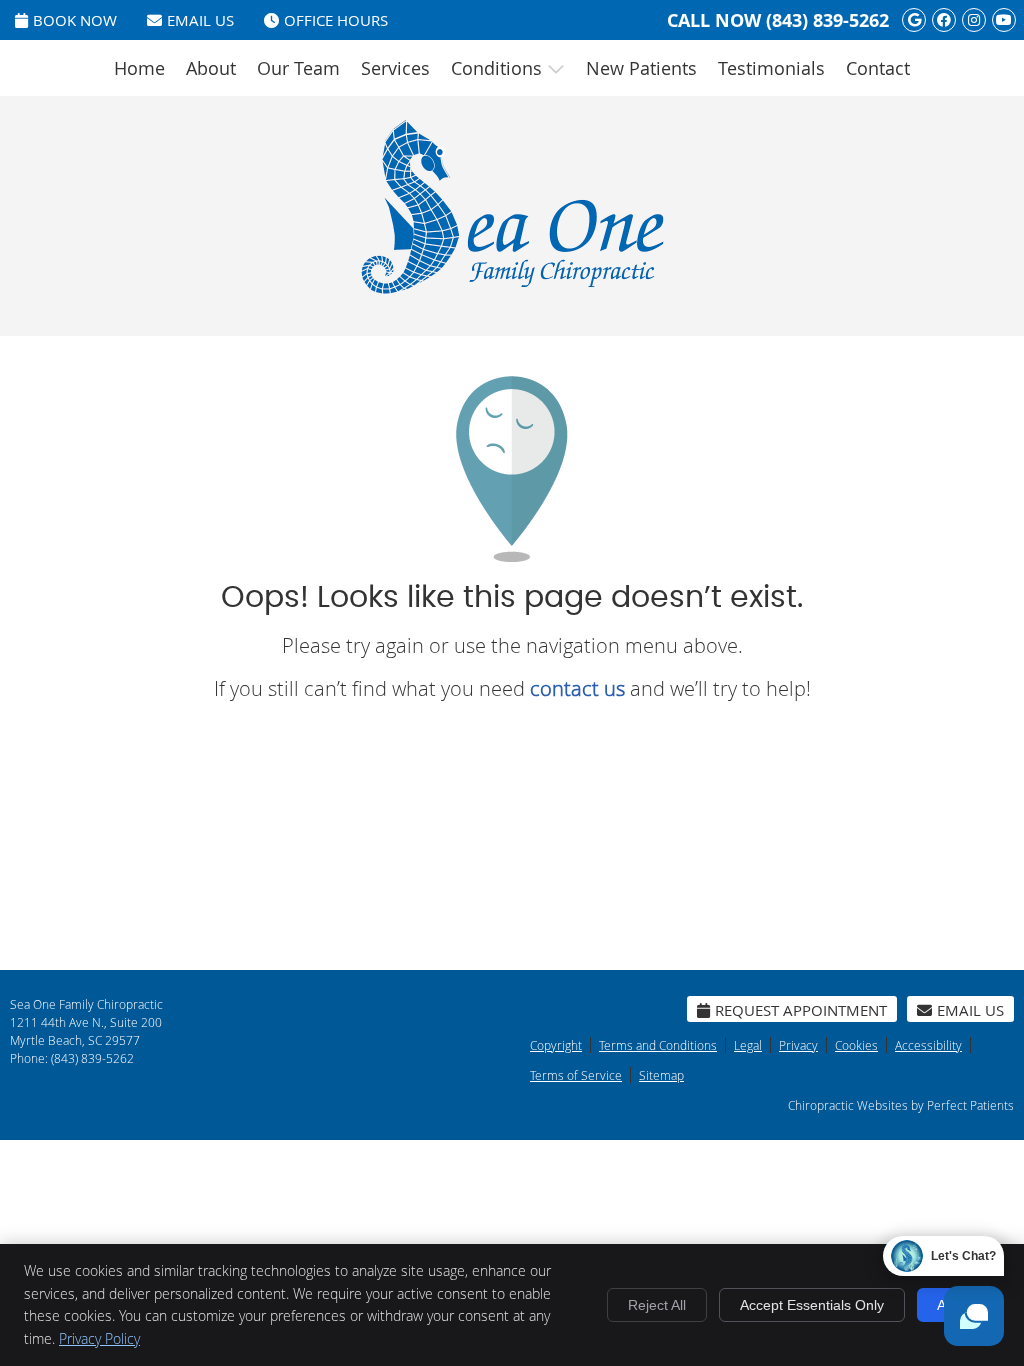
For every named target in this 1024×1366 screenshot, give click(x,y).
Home (139, 68)
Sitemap (661, 1075)
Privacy (798, 1045)
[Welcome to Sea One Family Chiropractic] (512, 290)
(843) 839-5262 (827, 20)
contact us (577, 688)
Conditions (496, 68)
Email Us (200, 20)
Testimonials (771, 68)
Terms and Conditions (658, 1045)
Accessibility (928, 1045)
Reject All (657, 1305)
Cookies (856, 1045)
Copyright (556, 1045)
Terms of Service (576, 1075)
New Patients (641, 68)
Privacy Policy (99, 1338)
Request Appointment (801, 1010)
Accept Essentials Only (812, 1305)
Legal (748, 1045)
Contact (878, 68)
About (211, 68)
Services (395, 68)
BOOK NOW (75, 20)
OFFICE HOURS (336, 20)
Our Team (298, 68)
